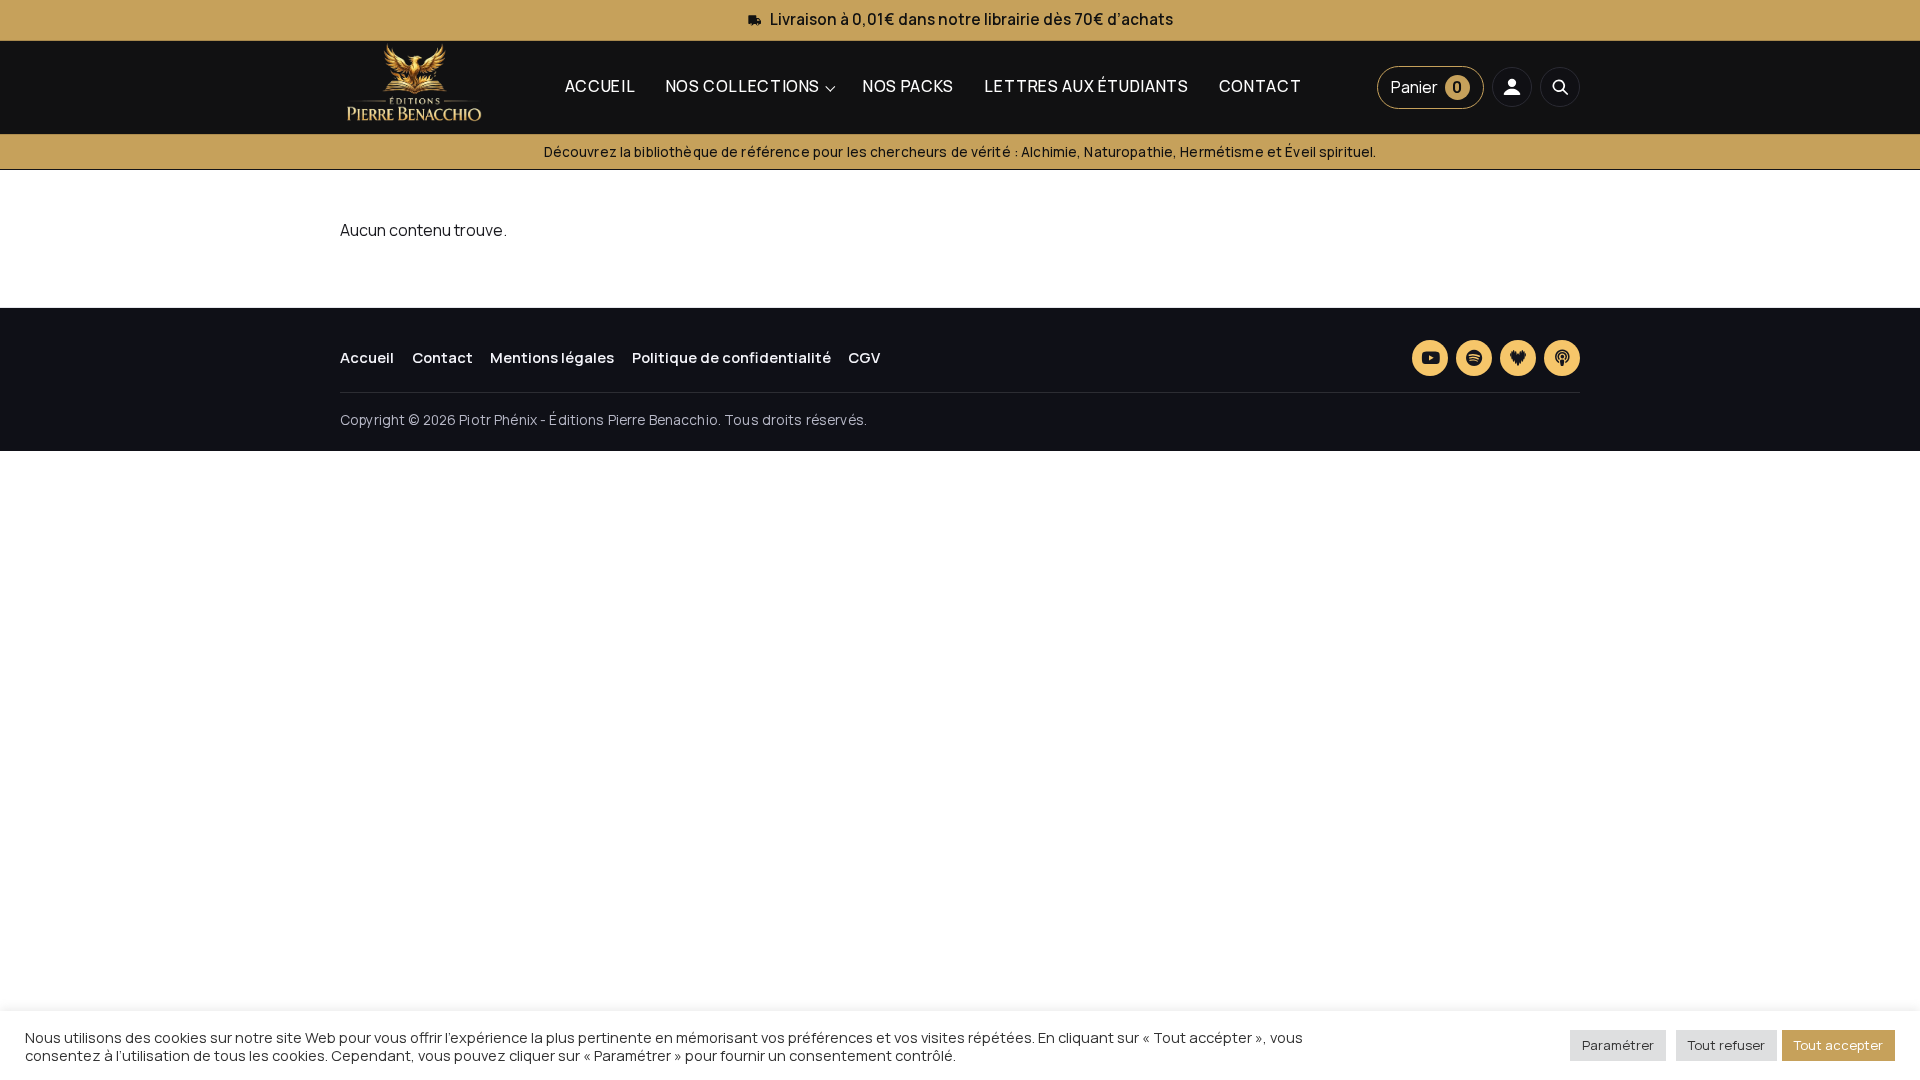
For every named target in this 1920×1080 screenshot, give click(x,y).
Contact (1260, 86)
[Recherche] (1560, 87)
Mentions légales (552, 357)
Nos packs (908, 86)
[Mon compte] (1512, 87)
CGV (864, 357)
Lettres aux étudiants (1086, 86)
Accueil (600, 86)
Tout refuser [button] (1726, 1045)
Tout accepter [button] (1838, 1045)
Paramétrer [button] (1618, 1045)
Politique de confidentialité (731, 357)
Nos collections (743, 86)
